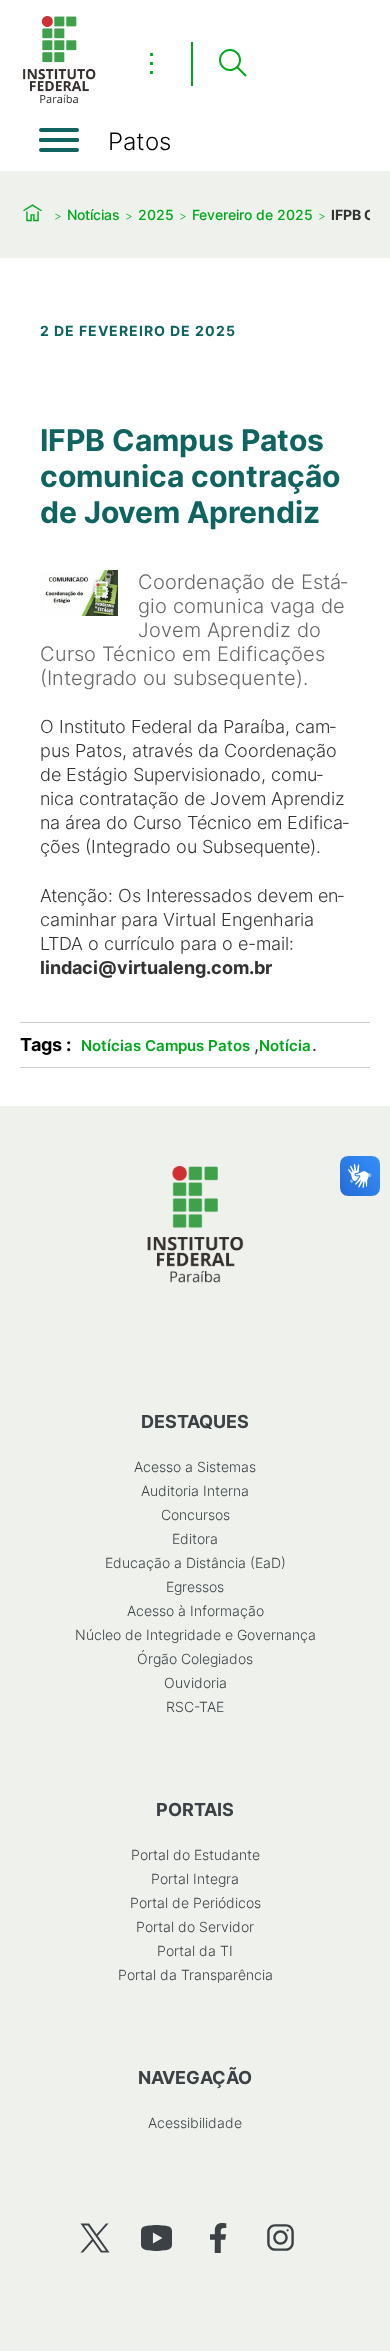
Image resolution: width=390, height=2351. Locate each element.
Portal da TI (195, 1950)
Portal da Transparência (195, 1974)
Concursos (195, 1514)
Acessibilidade (195, 2122)
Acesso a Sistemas (195, 1466)
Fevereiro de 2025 (252, 214)
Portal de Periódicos (195, 1902)
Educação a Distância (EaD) (195, 1562)
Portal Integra (195, 1878)
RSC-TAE (195, 1706)
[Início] (59, 99)
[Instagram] (280, 2237)
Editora (195, 1538)
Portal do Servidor (195, 1926)
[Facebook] (218, 2237)
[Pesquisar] (232, 64)
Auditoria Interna (195, 1490)
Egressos (195, 1586)
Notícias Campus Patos (165, 1045)
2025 (156, 214)
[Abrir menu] (59, 140)
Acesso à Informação (195, 1610)
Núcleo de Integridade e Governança (195, 1634)
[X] (94, 2237)
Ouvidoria (195, 1682)
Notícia (285, 1045)
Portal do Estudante (195, 1854)
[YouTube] (156, 2237)
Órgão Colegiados (195, 1658)
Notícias (93, 214)
